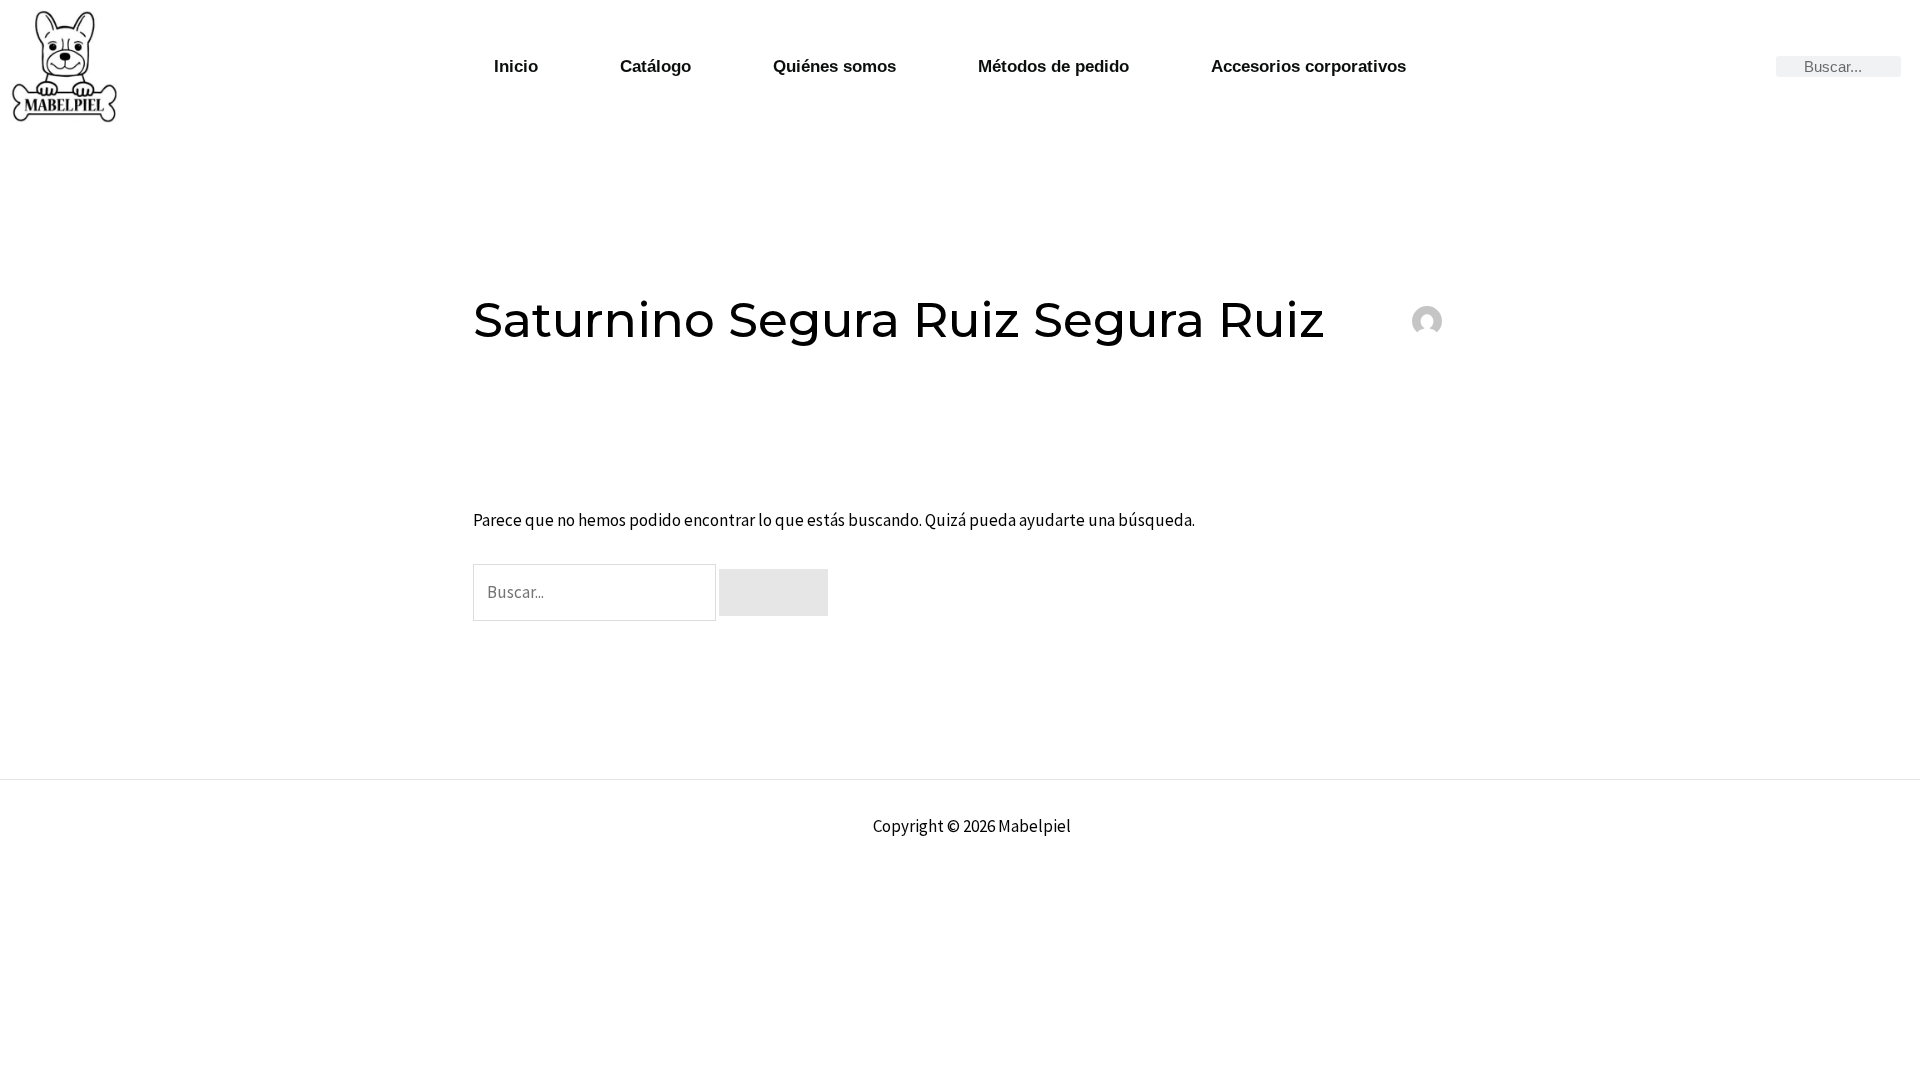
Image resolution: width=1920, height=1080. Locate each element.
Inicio (516, 66)
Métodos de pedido (1053, 66)
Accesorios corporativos (1308, 66)
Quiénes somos (834, 66)
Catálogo (655, 66)
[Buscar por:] (596, 592)
